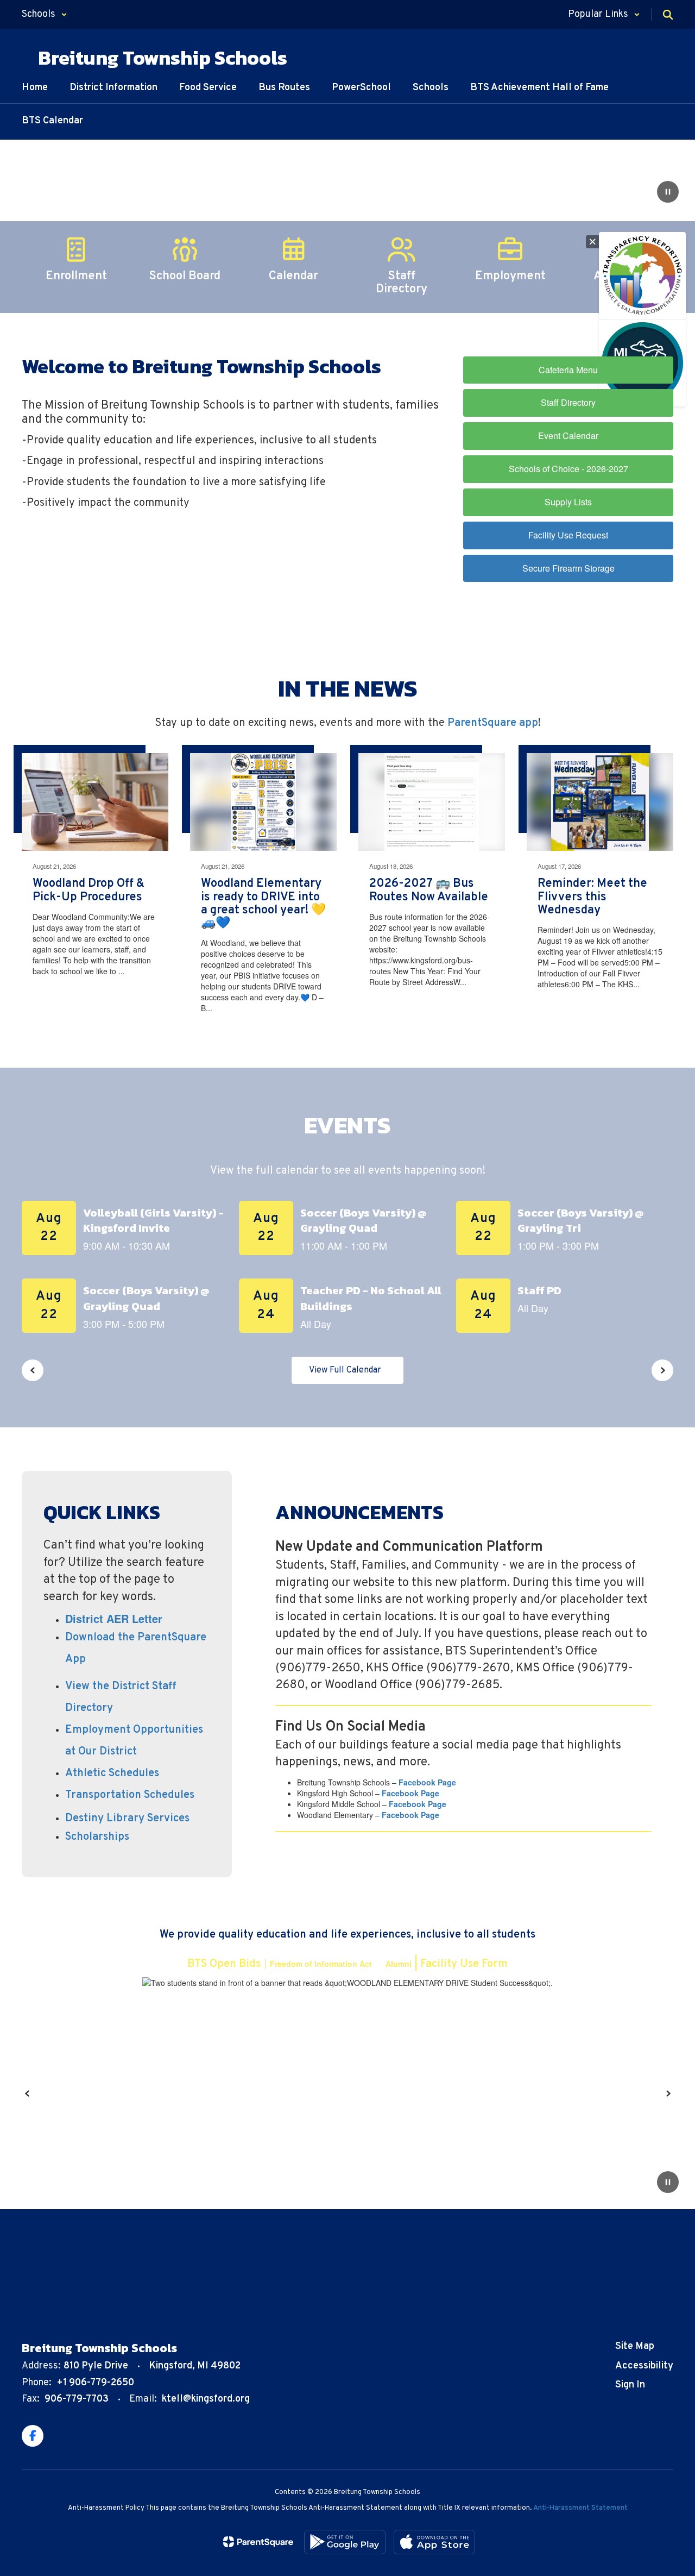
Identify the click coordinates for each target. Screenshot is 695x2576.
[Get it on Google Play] (345, 2542)
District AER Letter (114, 1618)
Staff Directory (568, 402)
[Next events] (662, 1370)
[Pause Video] (668, 193)
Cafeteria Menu (568, 370)
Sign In (630, 2385)
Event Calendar (568, 435)
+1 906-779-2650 (95, 2383)
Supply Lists (568, 502)
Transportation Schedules (130, 1795)
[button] (45, 14)
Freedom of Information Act (322, 1964)
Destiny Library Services (127, 1819)
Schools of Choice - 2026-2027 (568, 469)
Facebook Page (427, 1782)
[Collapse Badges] (592, 242)
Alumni (399, 1964)
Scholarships (97, 1837)
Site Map (635, 2346)
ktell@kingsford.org (206, 2399)
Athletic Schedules (112, 1773)
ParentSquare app (493, 723)
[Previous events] (33, 1370)
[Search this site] (668, 15)
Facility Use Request (568, 535)
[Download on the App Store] (434, 2542)
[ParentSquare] (258, 2542)
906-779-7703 (77, 2399)
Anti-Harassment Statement (580, 2508)
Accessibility (644, 2366)
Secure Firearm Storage (568, 568)
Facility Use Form (464, 1964)
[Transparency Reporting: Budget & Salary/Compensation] (642, 275)
